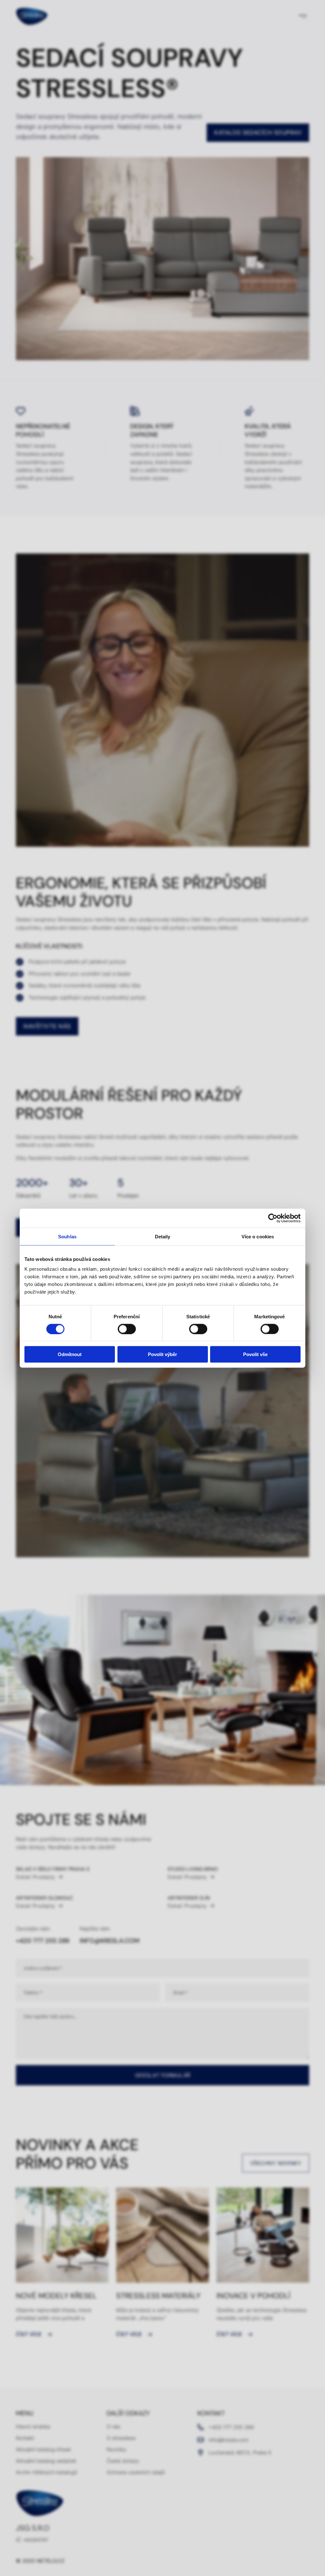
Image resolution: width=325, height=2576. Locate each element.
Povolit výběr (162, 1354)
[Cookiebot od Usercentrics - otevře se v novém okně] (273, 1218)
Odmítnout (70, 1354)
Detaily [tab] (163, 1236)
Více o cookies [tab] (258, 1236)
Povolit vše (255, 1354)
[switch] (127, 1329)
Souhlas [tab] (67, 1236)
